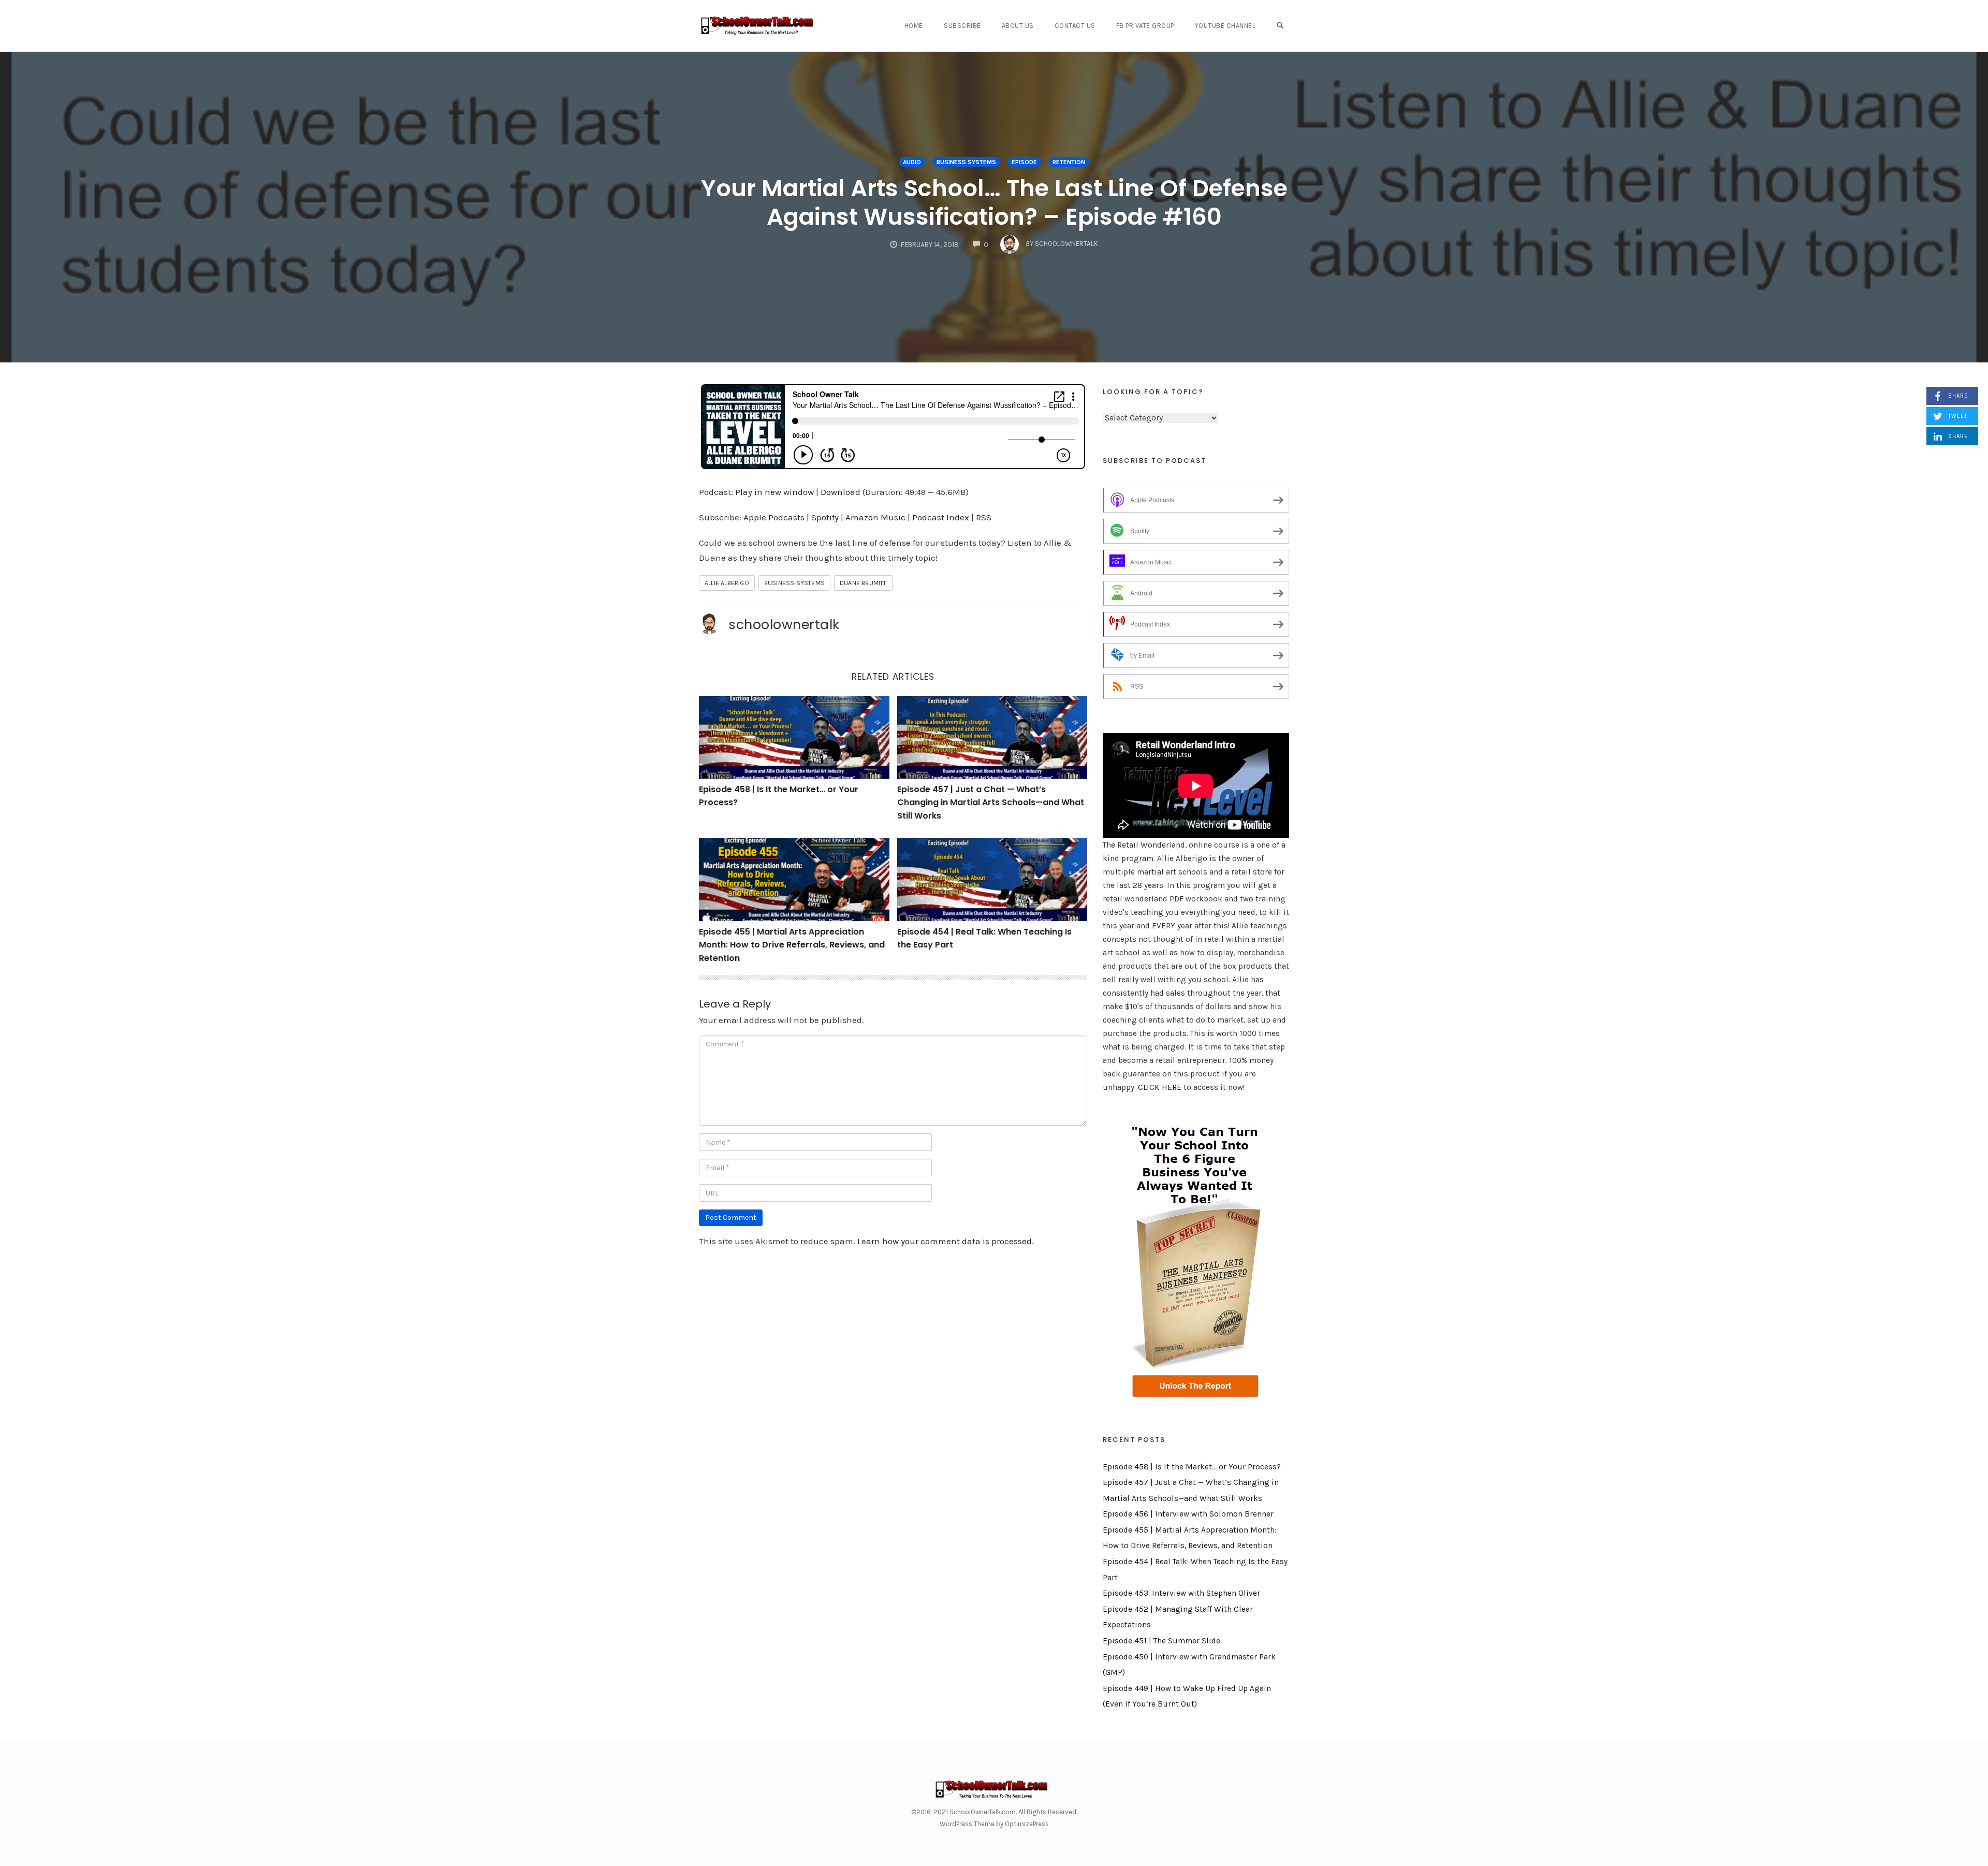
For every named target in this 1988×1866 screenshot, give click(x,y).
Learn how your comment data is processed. (946, 1241)
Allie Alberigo (727, 583)
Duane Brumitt (863, 583)
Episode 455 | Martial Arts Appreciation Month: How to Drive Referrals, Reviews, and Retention (792, 945)
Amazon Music (875, 517)
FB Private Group (1145, 26)
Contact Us (1075, 26)
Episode (1024, 162)
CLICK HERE (1160, 1087)
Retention (1069, 162)
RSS (984, 517)
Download (840, 492)
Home (914, 26)
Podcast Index (941, 517)
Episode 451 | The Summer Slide (1161, 1641)
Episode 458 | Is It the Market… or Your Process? (1192, 1467)
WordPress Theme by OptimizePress (994, 1824)
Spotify (825, 517)
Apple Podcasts (774, 517)
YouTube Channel (1225, 26)
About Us (1018, 26)
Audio (912, 162)
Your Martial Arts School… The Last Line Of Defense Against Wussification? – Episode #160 (994, 202)
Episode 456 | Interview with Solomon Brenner (1188, 1514)
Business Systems (966, 162)
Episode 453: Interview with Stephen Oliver (1181, 1593)
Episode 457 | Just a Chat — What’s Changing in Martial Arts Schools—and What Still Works (991, 803)
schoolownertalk (784, 624)
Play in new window (774, 492)
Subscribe (962, 26)
